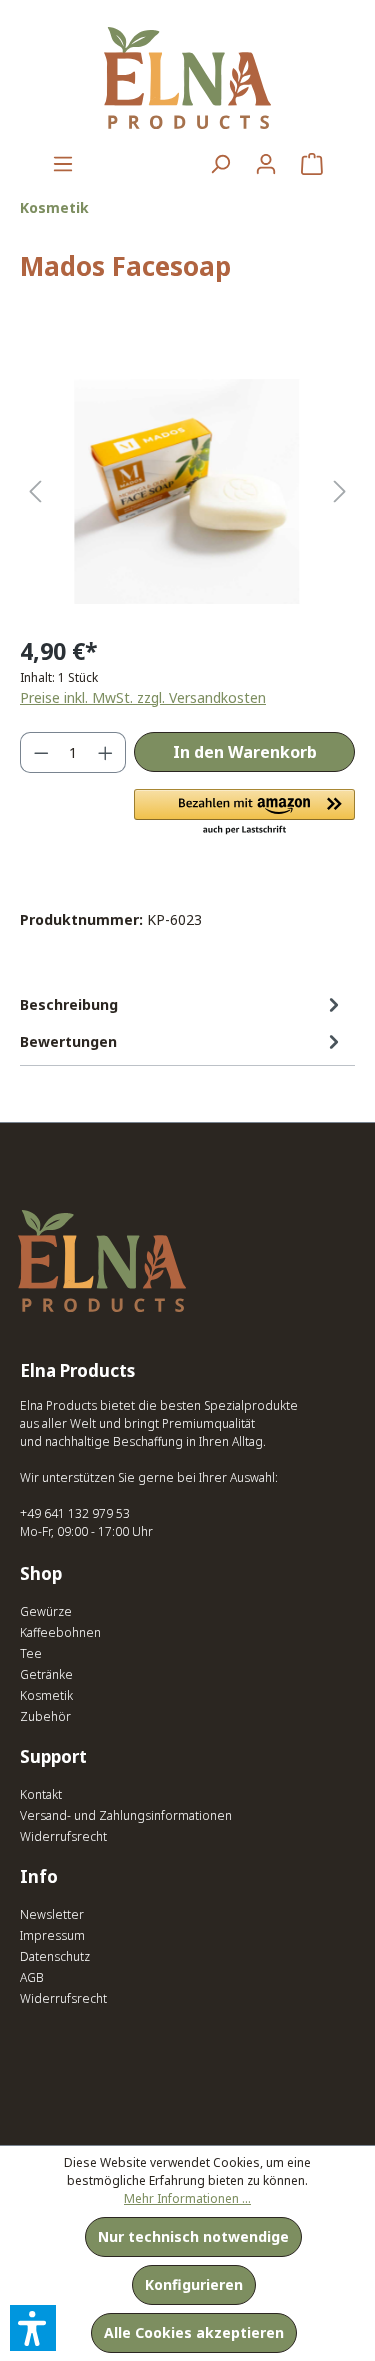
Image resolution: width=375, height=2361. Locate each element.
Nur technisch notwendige (193, 2236)
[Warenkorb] (312, 164)
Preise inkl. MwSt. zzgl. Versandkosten (143, 697)
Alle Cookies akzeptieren (194, 2332)
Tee (31, 1653)
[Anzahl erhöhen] (106, 752)
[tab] (182, 1004)
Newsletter (52, 1914)
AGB (32, 1977)
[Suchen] (220, 164)
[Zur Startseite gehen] (187, 78)
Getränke (46, 1674)
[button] (244, 813)
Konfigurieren (194, 2284)
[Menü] (63, 164)
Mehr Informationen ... (187, 2198)
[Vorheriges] (35, 491)
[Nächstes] (340, 491)
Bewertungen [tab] (68, 1041)
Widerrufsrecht (63, 1836)
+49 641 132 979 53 (75, 1513)
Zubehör (45, 1716)
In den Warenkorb (245, 752)
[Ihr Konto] (266, 164)
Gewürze (46, 1611)
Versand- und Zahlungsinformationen (126, 1815)
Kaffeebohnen (60, 1632)
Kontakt (41, 1794)
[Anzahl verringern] (41, 752)
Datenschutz (55, 1956)
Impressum (52, 1935)
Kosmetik (46, 1695)
